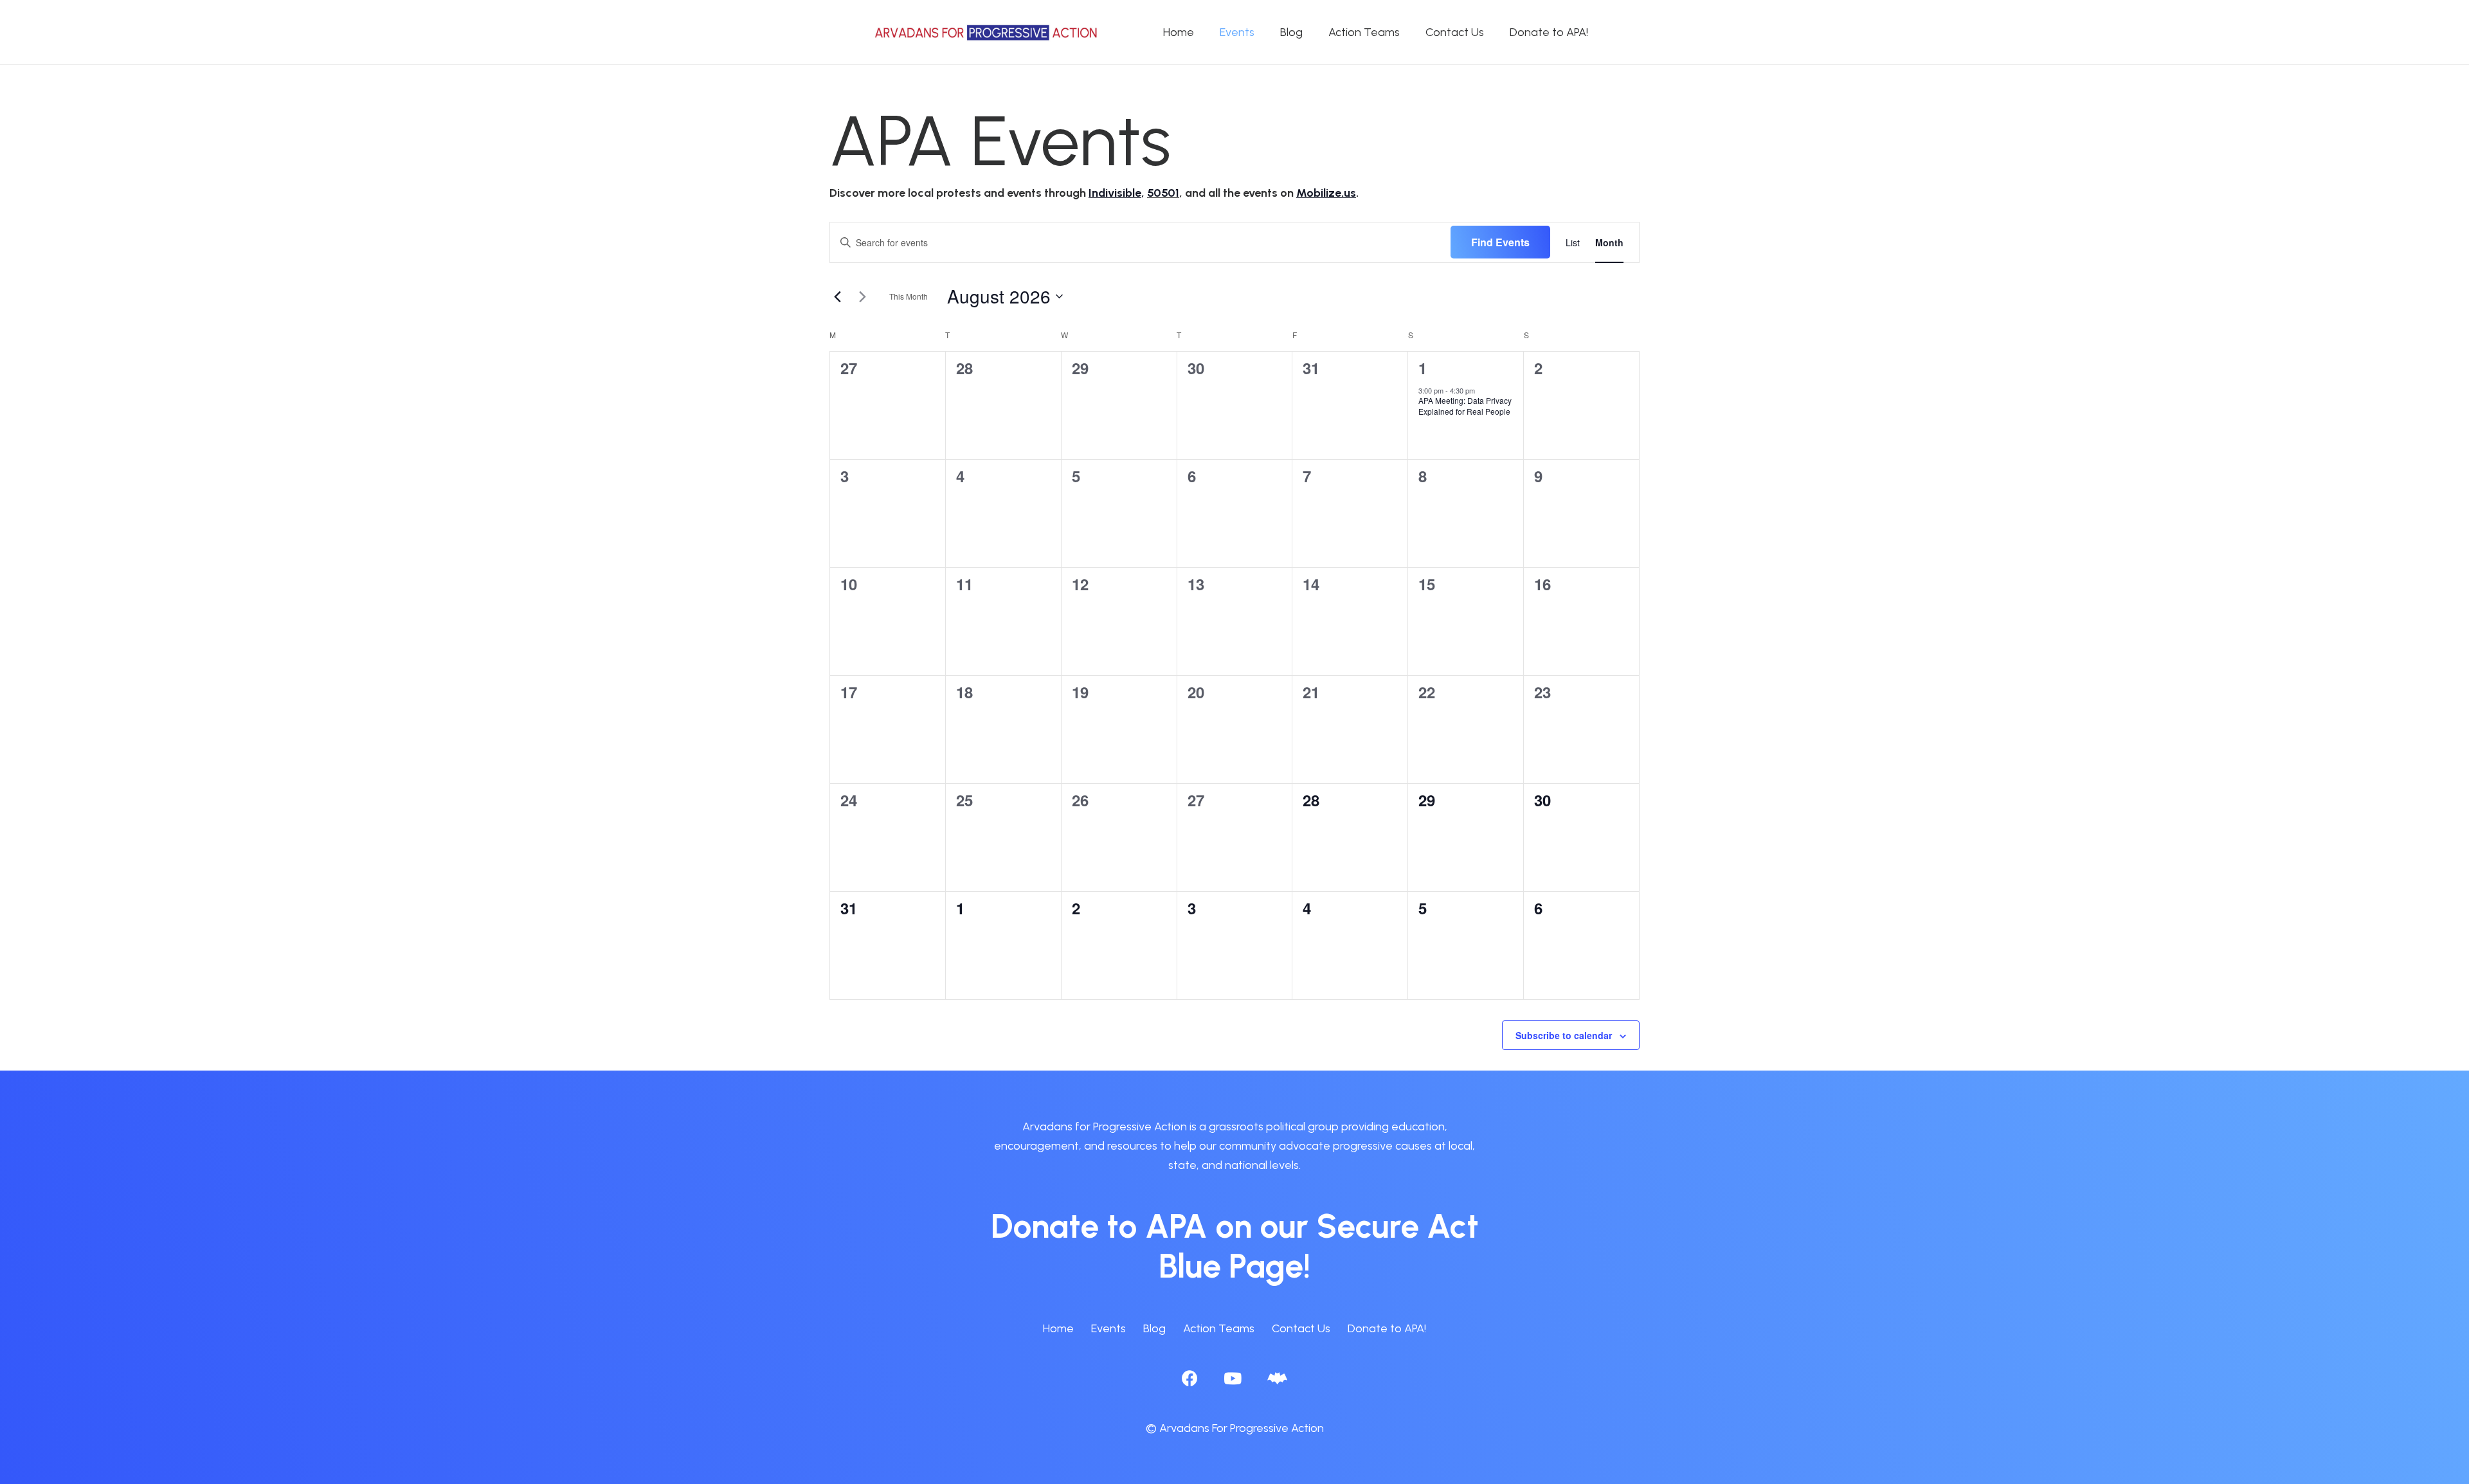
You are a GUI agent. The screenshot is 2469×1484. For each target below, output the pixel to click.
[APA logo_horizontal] (987, 32)
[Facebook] (1190, 1378)
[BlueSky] (1277, 1378)
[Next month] (862, 296)
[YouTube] (1233, 1378)
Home (1058, 1328)
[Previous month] (837, 296)
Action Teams (1219, 1328)
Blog (1154, 1328)
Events (1108, 1328)
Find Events (1500, 242)
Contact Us (1301, 1328)
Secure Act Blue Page (1319, 1246)
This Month (909, 296)
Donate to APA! (1387, 1328)
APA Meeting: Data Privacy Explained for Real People (1465, 406)
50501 (1163, 193)
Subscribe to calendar (1564, 1035)
